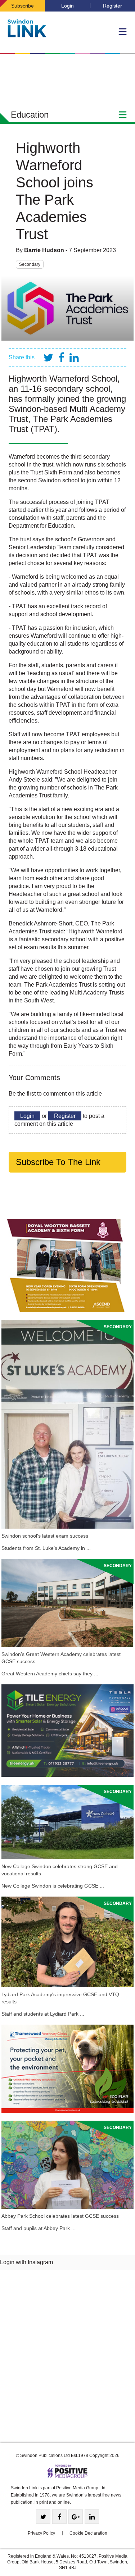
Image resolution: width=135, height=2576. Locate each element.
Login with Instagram (26, 2262)
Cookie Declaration (88, 2533)
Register (112, 6)
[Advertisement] (67, 2359)
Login (67, 6)
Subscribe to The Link (58, 1162)
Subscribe (22, 6)
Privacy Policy (41, 2533)
